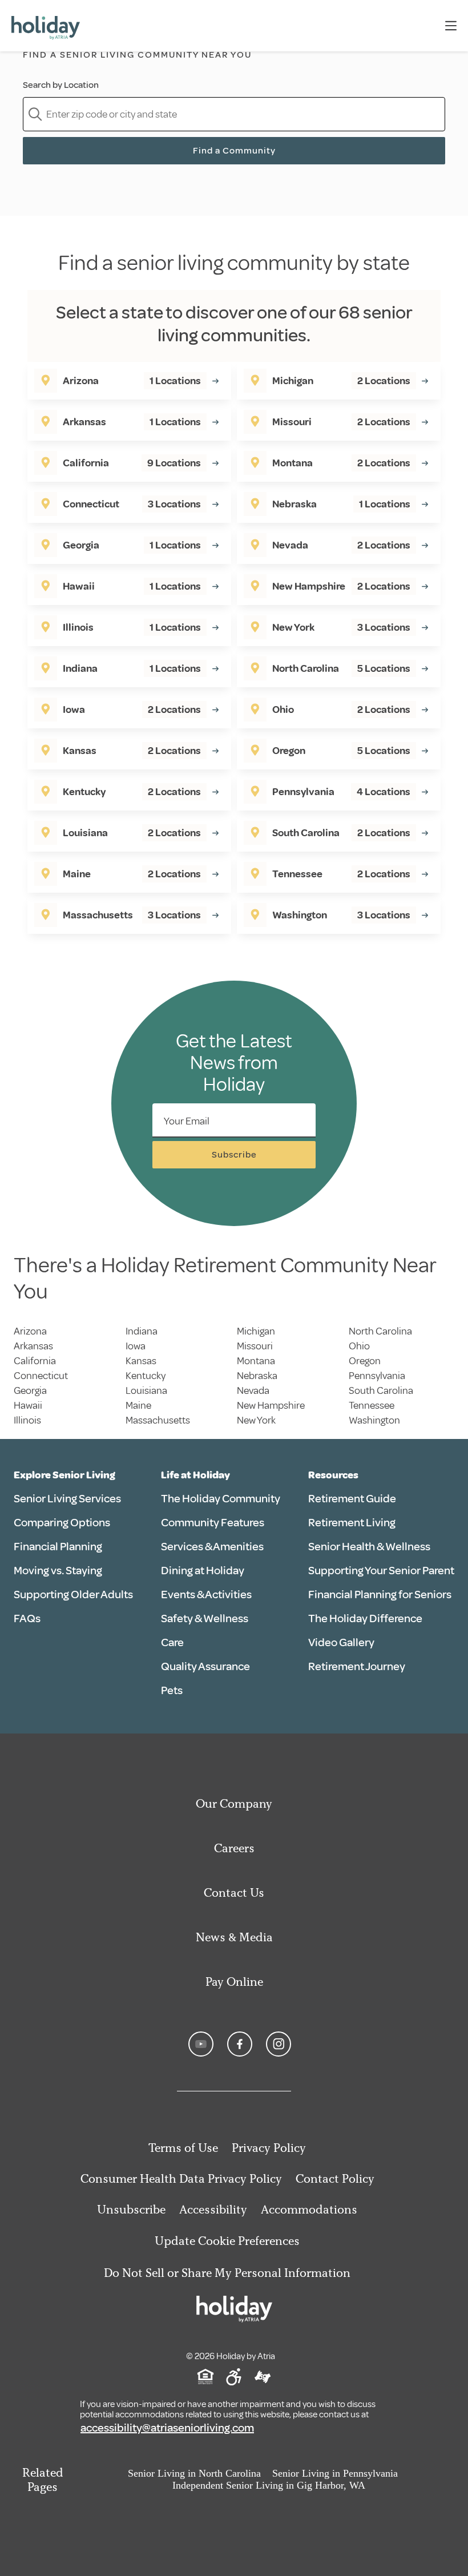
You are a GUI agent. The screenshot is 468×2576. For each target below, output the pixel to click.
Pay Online (234, 1982)
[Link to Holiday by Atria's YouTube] (201, 2044)
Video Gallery (341, 1642)
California (35, 1361)
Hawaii (28, 1405)
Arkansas (33, 1346)
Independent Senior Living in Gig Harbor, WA (269, 2485)
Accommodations (309, 2209)
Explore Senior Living (64, 1475)
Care (172, 1642)
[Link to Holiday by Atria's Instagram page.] (279, 2044)
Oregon (365, 1361)
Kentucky (146, 1376)
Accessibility (213, 2209)
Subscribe (234, 1155)
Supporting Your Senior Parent (381, 1571)
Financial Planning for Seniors (380, 1595)
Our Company (234, 1803)
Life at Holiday (195, 1475)
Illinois (27, 1420)
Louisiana (146, 1390)
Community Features (213, 1523)
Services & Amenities (212, 1547)
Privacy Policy (269, 2148)
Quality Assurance (205, 1666)
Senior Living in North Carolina (194, 2473)
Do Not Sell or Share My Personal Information (227, 2273)
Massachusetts (158, 1420)
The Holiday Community (221, 1499)
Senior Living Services (67, 1499)
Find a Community (234, 151)
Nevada (253, 1390)
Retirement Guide (352, 1499)
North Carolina (380, 1331)
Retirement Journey (357, 1666)
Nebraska (257, 1376)
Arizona (30, 1331)
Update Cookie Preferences (227, 2241)
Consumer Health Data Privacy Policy (181, 2178)
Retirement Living (352, 1523)
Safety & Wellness (205, 1618)
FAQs (27, 1618)
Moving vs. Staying (58, 1571)
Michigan (256, 1331)
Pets (172, 1690)
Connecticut (41, 1376)
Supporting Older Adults (73, 1595)
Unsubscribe (131, 2209)
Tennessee (372, 1405)
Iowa (136, 1346)
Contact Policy (335, 2178)
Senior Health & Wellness (369, 1547)
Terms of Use (183, 2148)
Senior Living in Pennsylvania (335, 2473)
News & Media (234, 1937)
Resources (333, 1475)
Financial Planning (58, 1547)
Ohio (359, 1346)
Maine (138, 1405)
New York (256, 1420)
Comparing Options (62, 1523)
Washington (374, 1420)
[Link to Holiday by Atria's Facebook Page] (240, 2044)
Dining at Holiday (203, 1571)
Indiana (142, 1331)
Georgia (30, 1390)
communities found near (138, 72)
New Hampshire (271, 1405)
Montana (256, 1361)
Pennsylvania (377, 1376)
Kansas (141, 1361)
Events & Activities (206, 1595)
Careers (234, 1848)
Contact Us (234, 1892)
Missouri (255, 1346)
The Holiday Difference (365, 1618)
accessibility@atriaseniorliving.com (167, 2428)
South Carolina (381, 1390)
